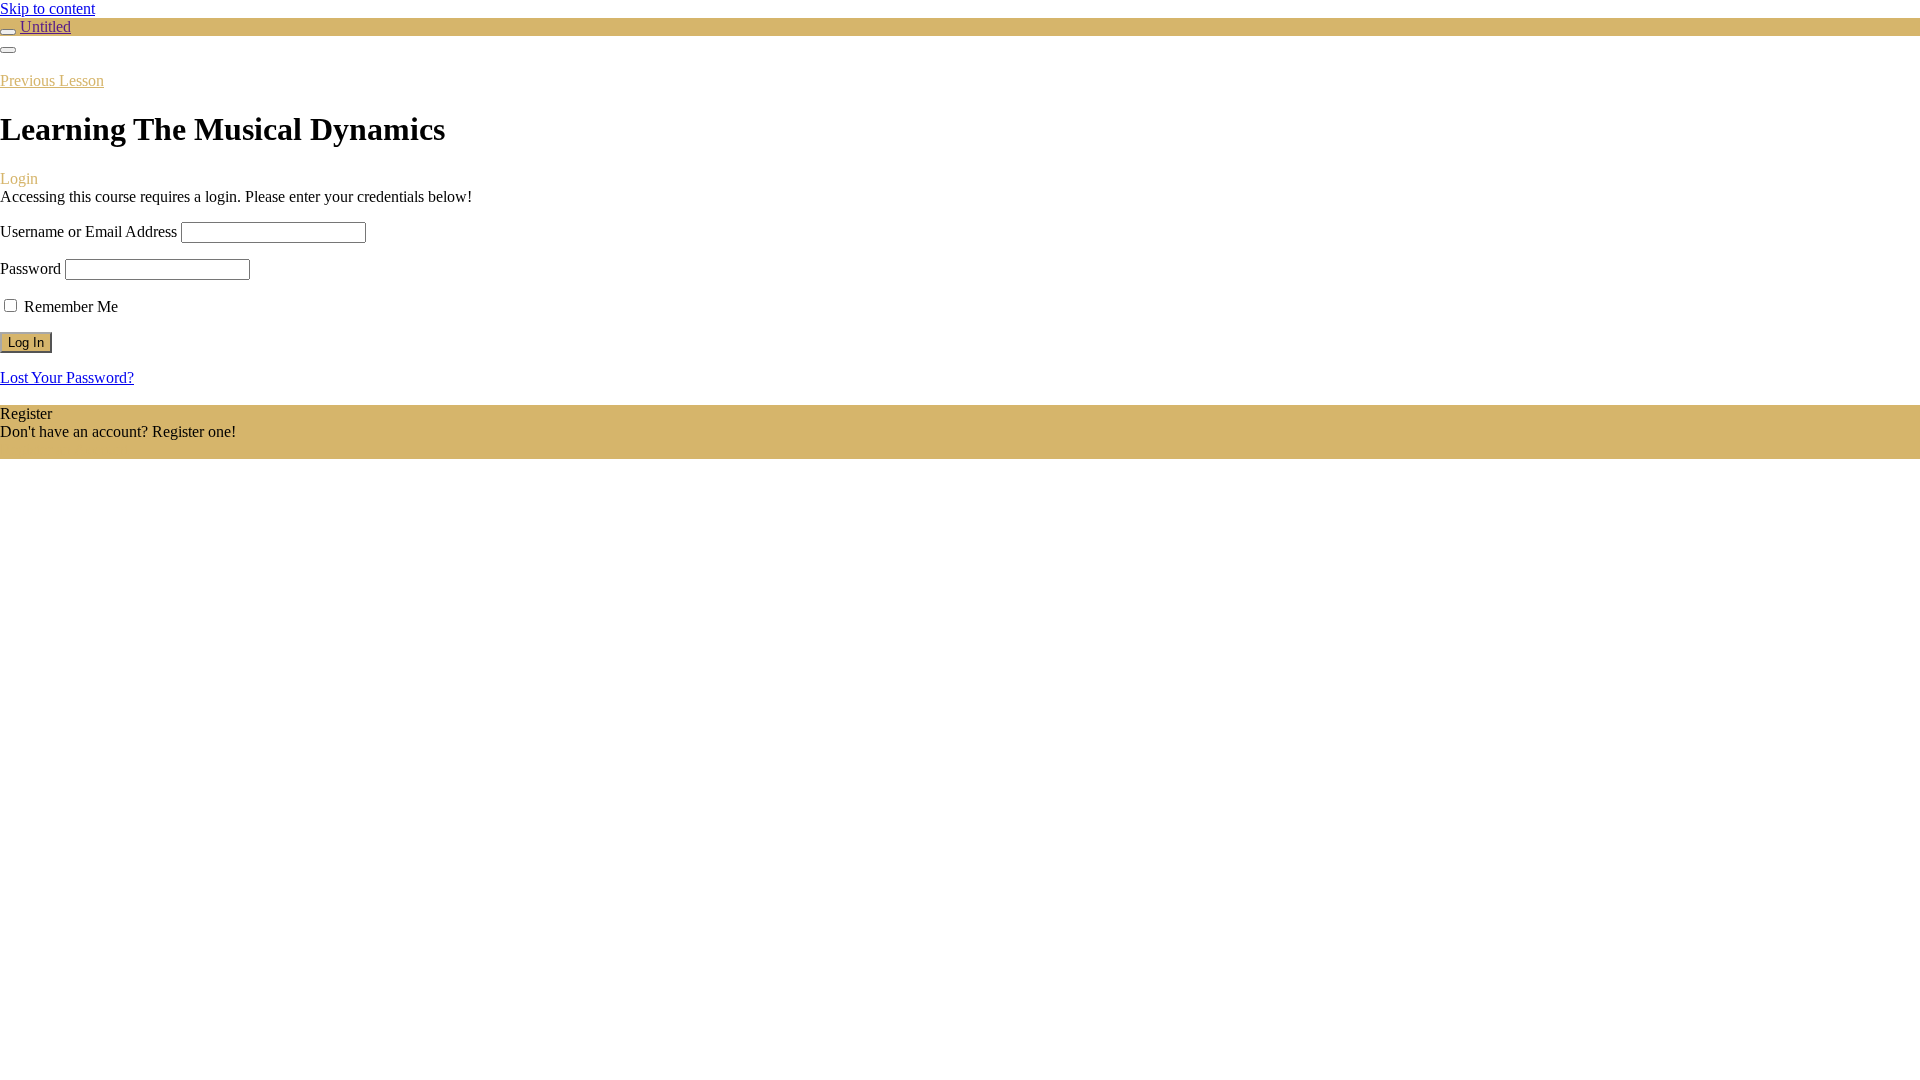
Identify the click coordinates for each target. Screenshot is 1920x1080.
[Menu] (8, 50)
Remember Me (69, 306)
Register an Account (64, 449)
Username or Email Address (88, 231)
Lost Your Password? (67, 377)
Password (30, 268)
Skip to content (47, 8)
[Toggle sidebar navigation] (8, 32)
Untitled (45, 26)
